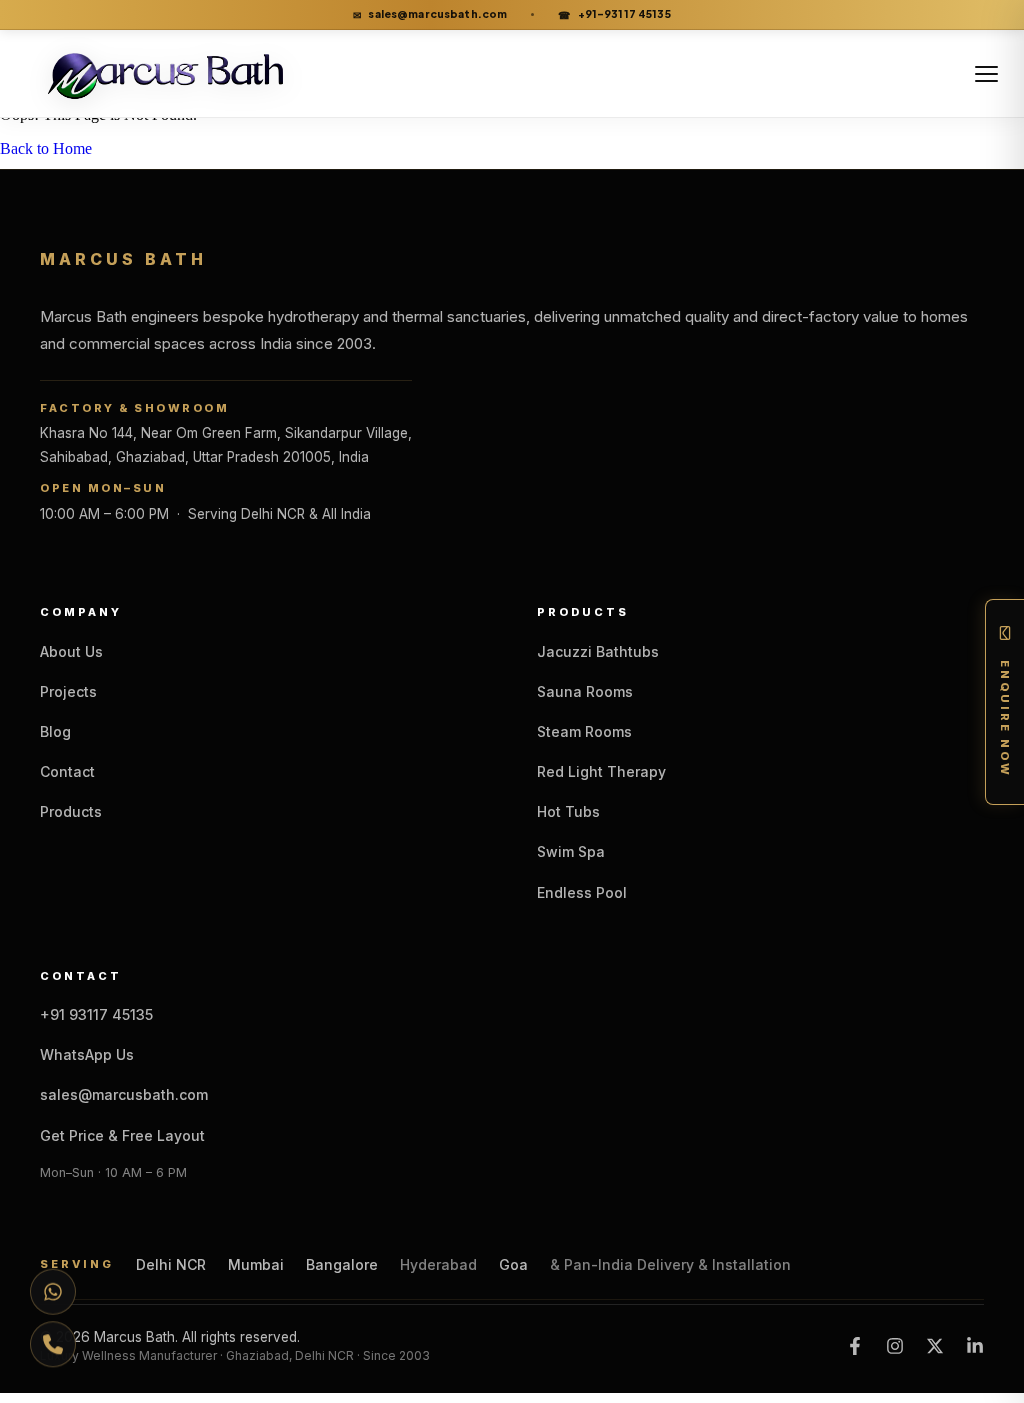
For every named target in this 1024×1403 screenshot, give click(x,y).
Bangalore (342, 1265)
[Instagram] (895, 1346)
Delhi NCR (171, 1265)
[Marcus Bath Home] (183, 73)
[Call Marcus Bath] (53, 1345)
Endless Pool (582, 892)
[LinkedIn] (975, 1346)
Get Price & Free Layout (122, 1135)
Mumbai (256, 1265)
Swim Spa (571, 851)
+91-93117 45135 (614, 14)
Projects (68, 691)
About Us (71, 651)
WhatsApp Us (87, 1054)
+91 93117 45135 (96, 1014)
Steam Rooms (584, 731)
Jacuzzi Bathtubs (598, 651)
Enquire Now (1005, 719)
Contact (67, 771)
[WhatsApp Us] (53, 1291)
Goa (513, 1265)
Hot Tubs (568, 811)
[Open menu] (986, 74)
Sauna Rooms (585, 691)
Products (71, 811)
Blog (55, 731)
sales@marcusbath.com (430, 14)
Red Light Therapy (601, 771)
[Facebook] (855, 1346)
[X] (935, 1346)
